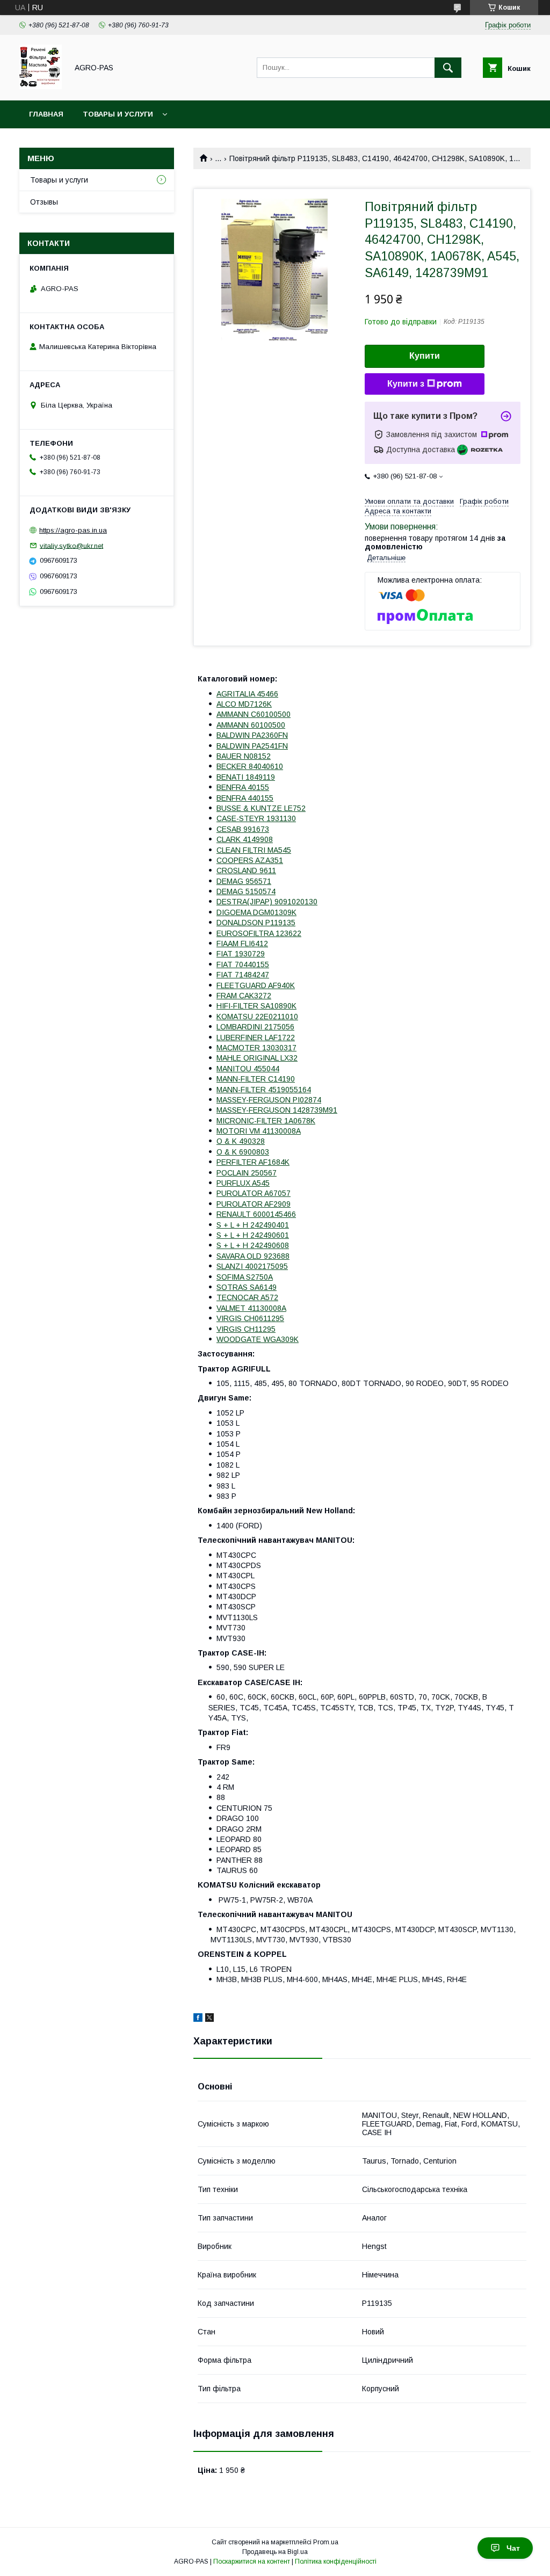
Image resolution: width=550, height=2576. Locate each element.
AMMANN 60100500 (251, 725)
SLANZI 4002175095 (252, 1266)
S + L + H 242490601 (253, 1235)
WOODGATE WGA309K (258, 1339)
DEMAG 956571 (244, 881)
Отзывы (44, 202)
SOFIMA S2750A (245, 1277)
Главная (46, 114)
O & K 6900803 (243, 1152)
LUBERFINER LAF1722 (256, 1037)
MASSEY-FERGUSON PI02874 (269, 1100)
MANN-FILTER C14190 (256, 1079)
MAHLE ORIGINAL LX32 (257, 1058)
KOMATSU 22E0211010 (257, 1017)
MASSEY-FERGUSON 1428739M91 (277, 1110)
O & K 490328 (241, 1141)
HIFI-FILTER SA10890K (256, 1006)
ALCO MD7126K (244, 704)
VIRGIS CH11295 (246, 1329)
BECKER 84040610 (250, 766)
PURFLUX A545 (243, 1183)
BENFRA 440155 (245, 798)
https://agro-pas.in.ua (73, 530)
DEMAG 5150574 (246, 891)
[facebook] (198, 2019)
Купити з (406, 384)
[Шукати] (448, 68)
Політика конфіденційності (336, 2562)
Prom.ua (326, 2542)
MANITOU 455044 (248, 1069)
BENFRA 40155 (243, 787)
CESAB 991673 (243, 829)
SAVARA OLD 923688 (253, 1256)
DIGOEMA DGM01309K (256, 912)
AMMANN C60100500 (254, 714)
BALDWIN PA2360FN (252, 735)
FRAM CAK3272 (244, 996)
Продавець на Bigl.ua (275, 2552)
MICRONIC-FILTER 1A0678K (266, 1121)
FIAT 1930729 (241, 954)
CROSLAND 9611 (246, 870)
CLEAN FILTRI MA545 (254, 850)
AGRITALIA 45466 (247, 694)
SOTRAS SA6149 (247, 1287)
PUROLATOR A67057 (254, 1193)
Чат (513, 2548)
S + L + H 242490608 (253, 1245)
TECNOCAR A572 (247, 1297)
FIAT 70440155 (243, 964)
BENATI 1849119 (246, 777)
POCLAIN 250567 (247, 1173)
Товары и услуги (118, 114)
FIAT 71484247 (243, 975)
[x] (209, 2019)
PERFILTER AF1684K (253, 1162)
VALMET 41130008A (251, 1308)
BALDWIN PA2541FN (252, 746)
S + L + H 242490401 (253, 1225)
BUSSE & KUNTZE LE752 (261, 808)
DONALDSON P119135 (256, 923)
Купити (425, 356)
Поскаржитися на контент (252, 2562)
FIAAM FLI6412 (242, 944)
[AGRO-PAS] (41, 86)
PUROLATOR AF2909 (254, 1204)
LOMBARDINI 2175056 (255, 1027)
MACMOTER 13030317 (256, 1048)
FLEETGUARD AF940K (256, 985)
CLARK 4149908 (245, 839)
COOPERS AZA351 (250, 860)
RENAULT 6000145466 (256, 1214)
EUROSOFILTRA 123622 (259, 933)
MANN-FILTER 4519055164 (264, 1090)
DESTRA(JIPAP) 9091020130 (267, 902)
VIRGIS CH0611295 (250, 1318)
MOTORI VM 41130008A (259, 1131)
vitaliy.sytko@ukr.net (71, 545)
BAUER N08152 (244, 756)
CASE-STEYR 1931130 (256, 818)
